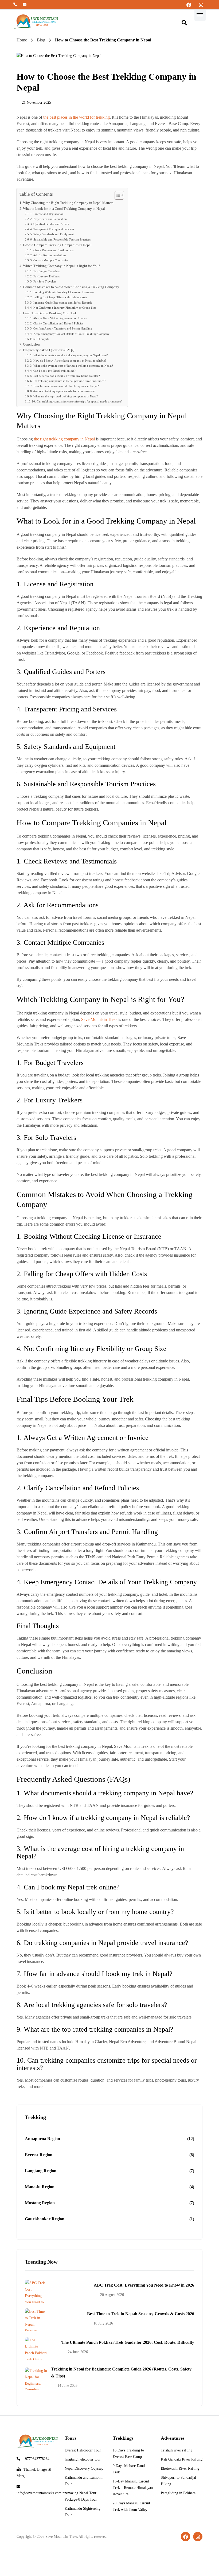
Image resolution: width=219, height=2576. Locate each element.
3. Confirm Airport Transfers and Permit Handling (61, 328)
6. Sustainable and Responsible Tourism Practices (60, 239)
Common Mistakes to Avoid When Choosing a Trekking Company (71, 287)
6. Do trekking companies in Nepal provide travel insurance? (68, 381)
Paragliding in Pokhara (178, 2493)
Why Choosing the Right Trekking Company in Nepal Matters (68, 203)
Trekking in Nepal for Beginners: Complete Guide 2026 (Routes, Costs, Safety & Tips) (121, 2372)
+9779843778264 (16, 7)
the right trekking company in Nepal (64, 439)
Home (22, 40)
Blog (41, 40)
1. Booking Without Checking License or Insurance (62, 292)
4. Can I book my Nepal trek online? (53, 371)
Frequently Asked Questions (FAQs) (49, 350)
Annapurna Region (42, 2139)
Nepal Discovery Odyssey (84, 2468)
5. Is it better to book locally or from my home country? (65, 376)
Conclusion (31, 344)
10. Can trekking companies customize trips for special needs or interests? (77, 401)
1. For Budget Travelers (45, 271)
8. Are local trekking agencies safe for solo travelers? (63, 391)
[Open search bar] (187, 23)
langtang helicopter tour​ (83, 2459)
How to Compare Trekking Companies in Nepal (57, 245)
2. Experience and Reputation (48, 219)
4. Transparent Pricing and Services (52, 229)
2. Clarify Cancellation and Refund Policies (57, 323)
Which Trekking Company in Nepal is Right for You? (62, 266)
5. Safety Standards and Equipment (52, 234)
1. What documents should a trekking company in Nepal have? (69, 355)
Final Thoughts (40, 339)
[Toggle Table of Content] (117, 195)
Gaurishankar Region (45, 2219)
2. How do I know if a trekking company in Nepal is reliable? (68, 361)
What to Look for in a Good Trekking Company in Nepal (64, 209)
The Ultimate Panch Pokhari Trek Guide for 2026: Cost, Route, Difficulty (128, 2342)
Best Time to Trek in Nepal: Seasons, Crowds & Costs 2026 (141, 2314)
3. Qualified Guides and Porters (50, 224)
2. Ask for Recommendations (48, 255)
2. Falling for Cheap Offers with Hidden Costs (58, 297)
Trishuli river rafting (177, 2450)
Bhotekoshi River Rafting (180, 2468)
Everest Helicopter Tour (83, 2450)
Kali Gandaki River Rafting (182, 2459)
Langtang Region (41, 2171)
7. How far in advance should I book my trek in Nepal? (64, 386)
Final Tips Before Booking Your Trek (50, 313)
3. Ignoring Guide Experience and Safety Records (61, 303)
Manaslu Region (40, 2187)
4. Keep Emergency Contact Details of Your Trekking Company (70, 334)
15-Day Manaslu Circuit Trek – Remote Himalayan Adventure (133, 2488)
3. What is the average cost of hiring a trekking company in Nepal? (72, 366)
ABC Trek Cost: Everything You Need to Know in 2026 (144, 2285)
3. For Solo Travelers (43, 281)
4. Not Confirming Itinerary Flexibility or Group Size (63, 308)
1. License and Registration (47, 214)
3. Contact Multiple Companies (49, 260)
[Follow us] (189, 5)
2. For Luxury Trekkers (45, 276)
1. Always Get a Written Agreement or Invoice (59, 318)
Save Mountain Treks (99, 1019)
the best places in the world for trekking (77, 117)
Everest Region (39, 2155)
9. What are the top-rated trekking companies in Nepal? (64, 396)
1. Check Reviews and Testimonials (52, 250)
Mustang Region (40, 2203)
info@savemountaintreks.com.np (25, 7)
